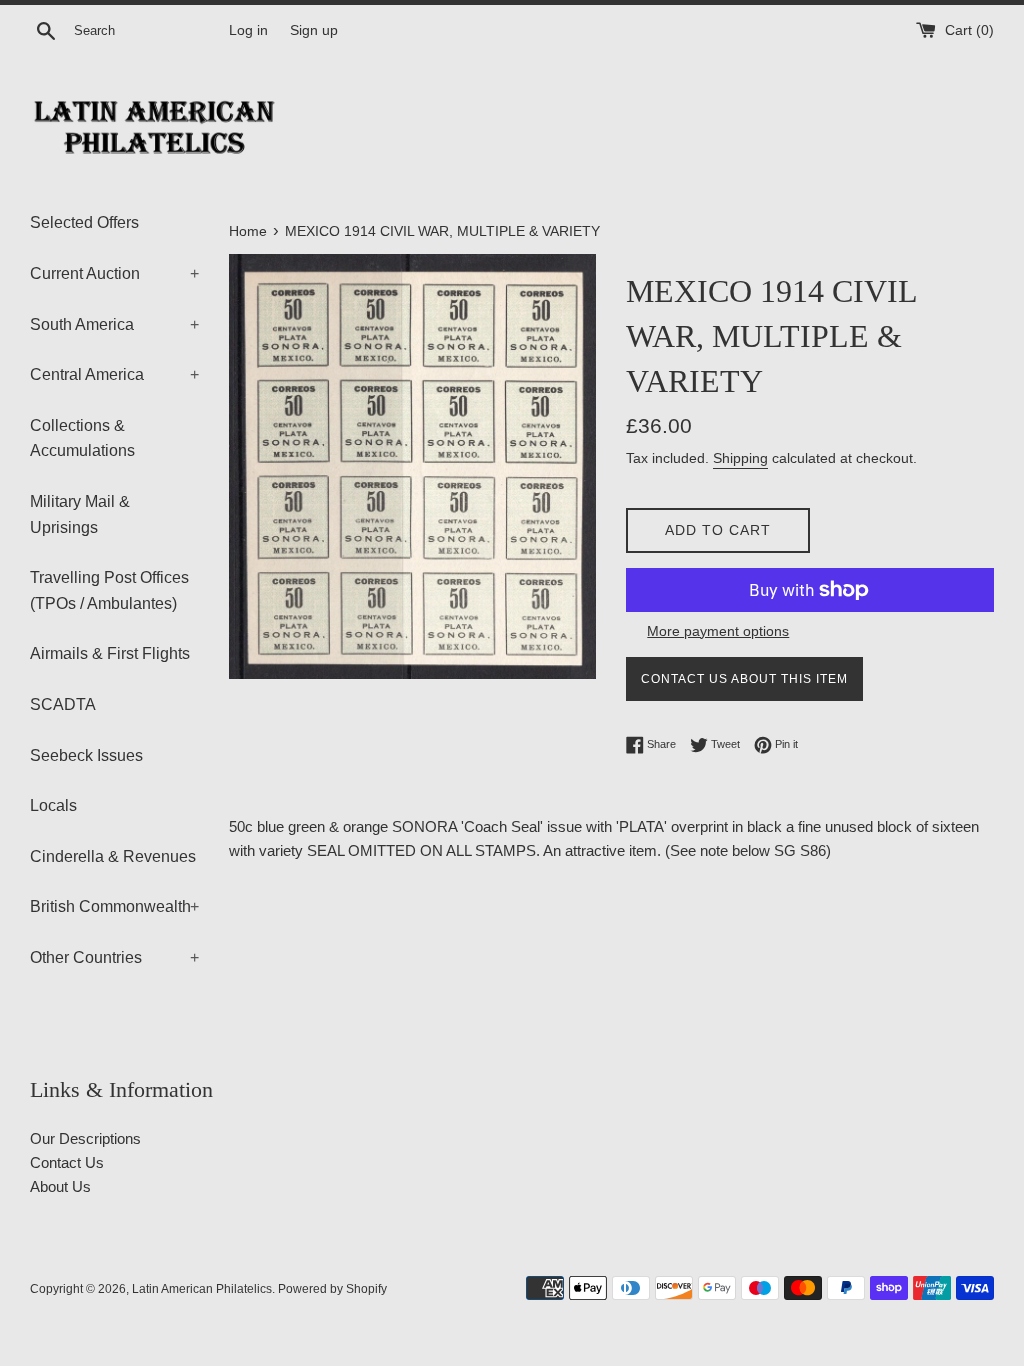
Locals (53, 805)
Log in (248, 30)
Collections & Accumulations (82, 438)
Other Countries (114, 957)
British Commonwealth (114, 906)
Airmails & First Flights (110, 653)
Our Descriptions (85, 1138)
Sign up (314, 30)
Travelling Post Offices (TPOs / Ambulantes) (109, 590)
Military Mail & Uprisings (80, 514)
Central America (114, 374)
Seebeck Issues (86, 755)
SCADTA (63, 704)
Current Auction (114, 273)
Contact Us (67, 1162)
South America (114, 324)
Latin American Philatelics (202, 1289)
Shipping (740, 458)
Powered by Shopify (332, 1289)
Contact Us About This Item (744, 679)
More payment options (718, 631)
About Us (60, 1186)
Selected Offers (84, 222)
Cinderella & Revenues (113, 856)
